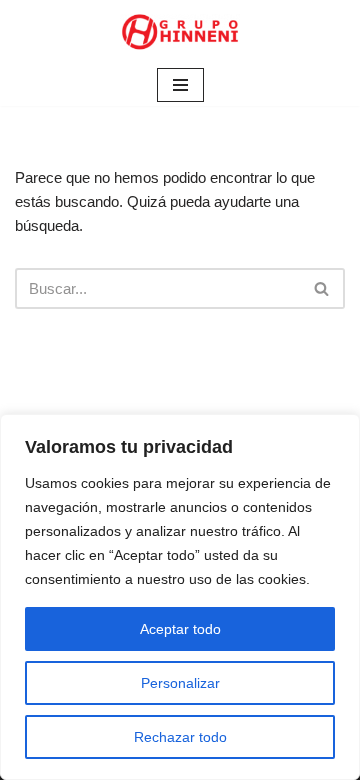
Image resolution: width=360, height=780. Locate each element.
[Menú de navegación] (180, 85)
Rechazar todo (180, 737)
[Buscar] (322, 288)
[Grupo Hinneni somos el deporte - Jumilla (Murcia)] (180, 32)
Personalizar (180, 683)
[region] (180, 597)
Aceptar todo (180, 629)
